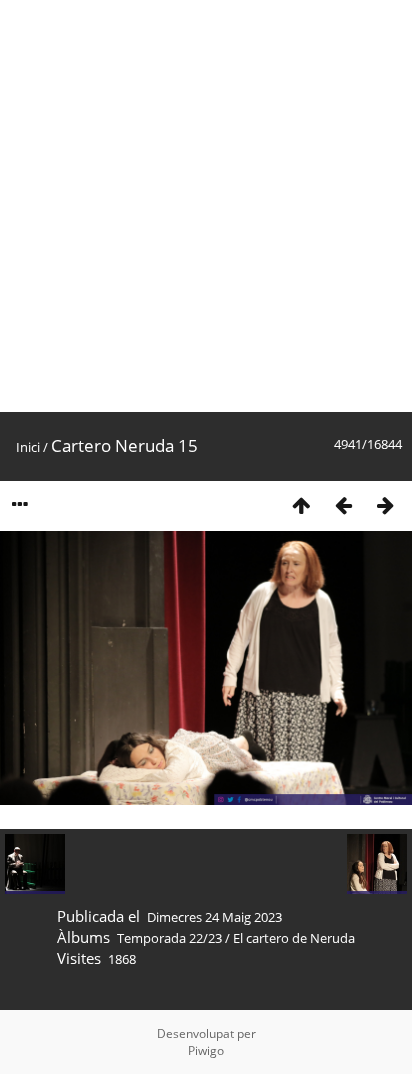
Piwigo (206, 1050)
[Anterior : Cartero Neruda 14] (343, 504)
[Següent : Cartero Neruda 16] (385, 504)
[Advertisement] (206, 206)
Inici (28, 447)
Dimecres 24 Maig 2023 (214, 917)
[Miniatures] (301, 504)
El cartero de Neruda (294, 938)
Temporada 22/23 (169, 938)
